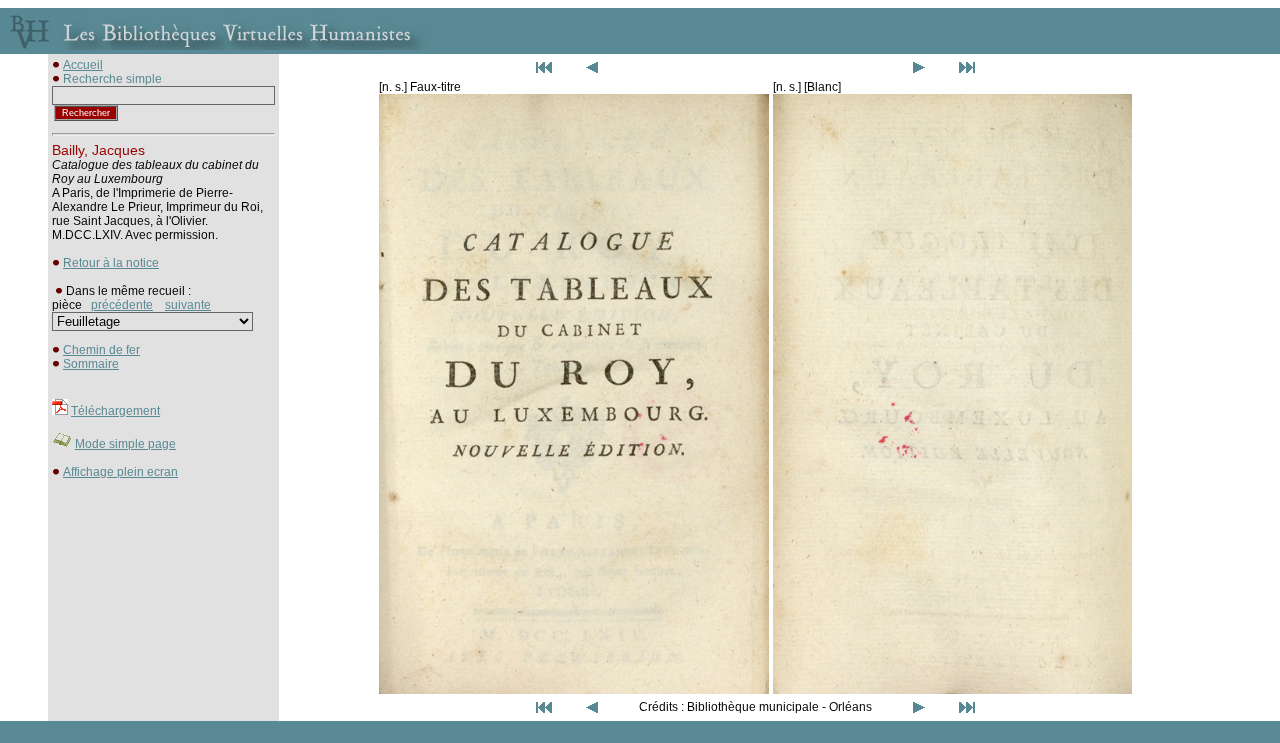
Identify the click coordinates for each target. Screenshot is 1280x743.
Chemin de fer (101, 350)
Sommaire (91, 364)
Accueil (83, 65)
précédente (122, 305)
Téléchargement (115, 411)
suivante (188, 305)
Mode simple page (125, 444)
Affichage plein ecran (120, 472)
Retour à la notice (111, 263)
